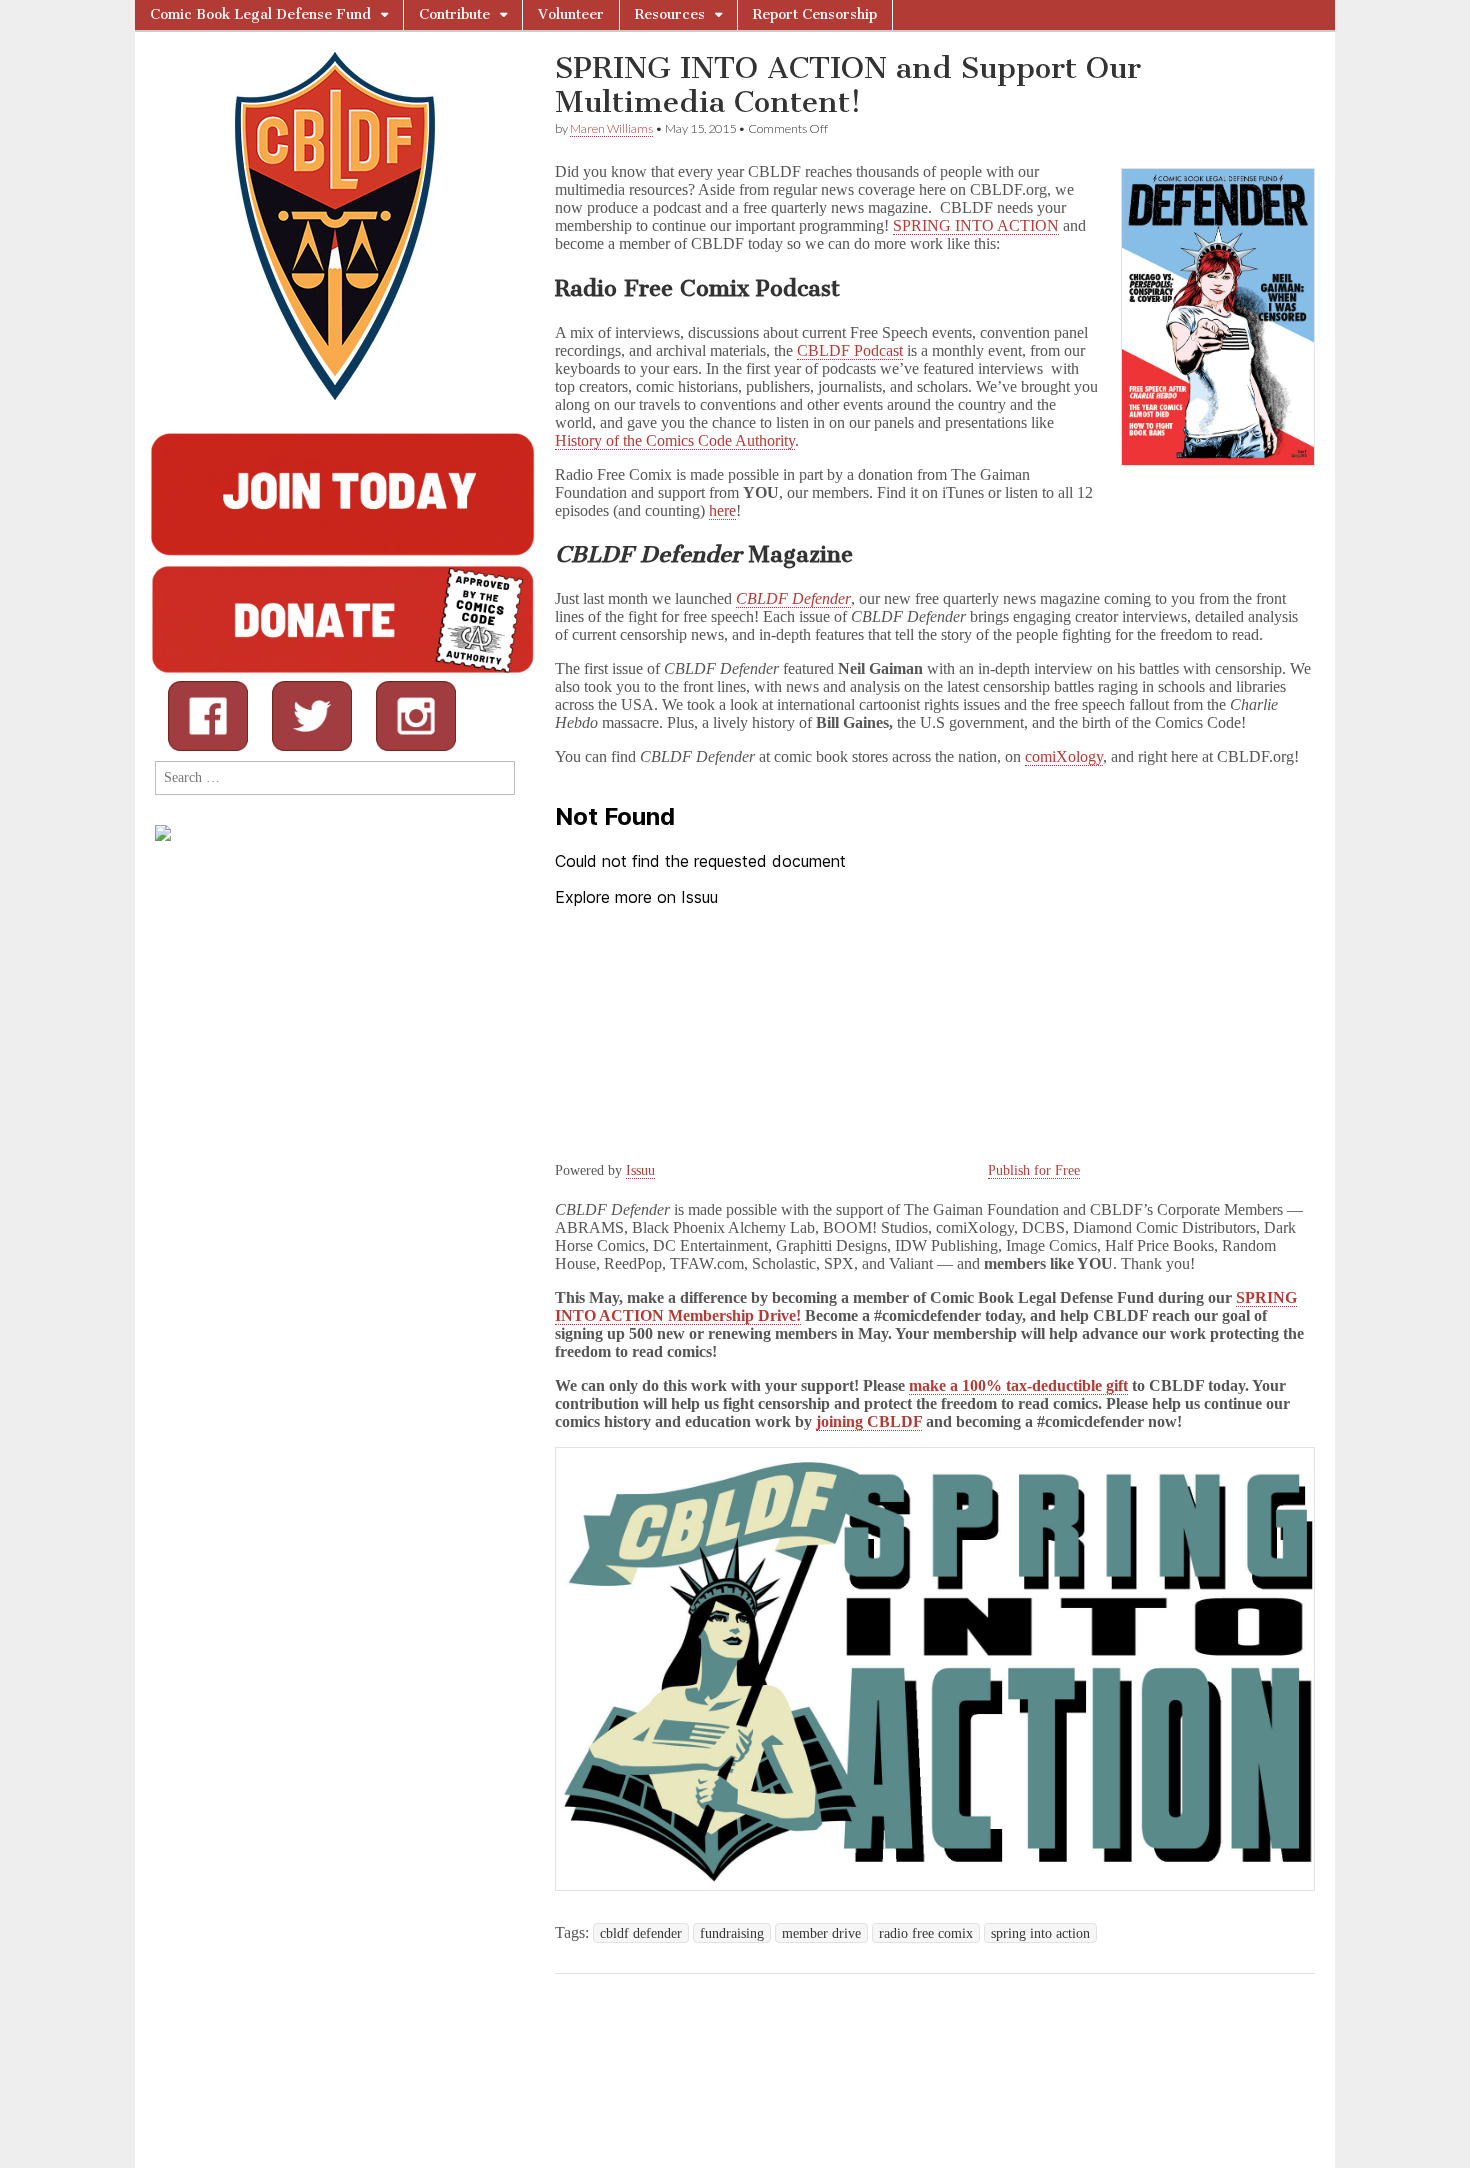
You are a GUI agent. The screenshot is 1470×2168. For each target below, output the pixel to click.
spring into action (1040, 1933)
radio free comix (926, 1933)
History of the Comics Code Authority (675, 440)
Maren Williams (611, 128)
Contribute (454, 14)
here (722, 510)
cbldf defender (641, 1933)
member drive (821, 1933)
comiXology (1064, 756)
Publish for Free (1034, 1170)
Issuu (640, 1170)
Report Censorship (815, 14)
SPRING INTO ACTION (976, 225)
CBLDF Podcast (850, 350)
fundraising (732, 1933)
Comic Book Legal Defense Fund (260, 14)
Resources (670, 14)
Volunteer (571, 14)
